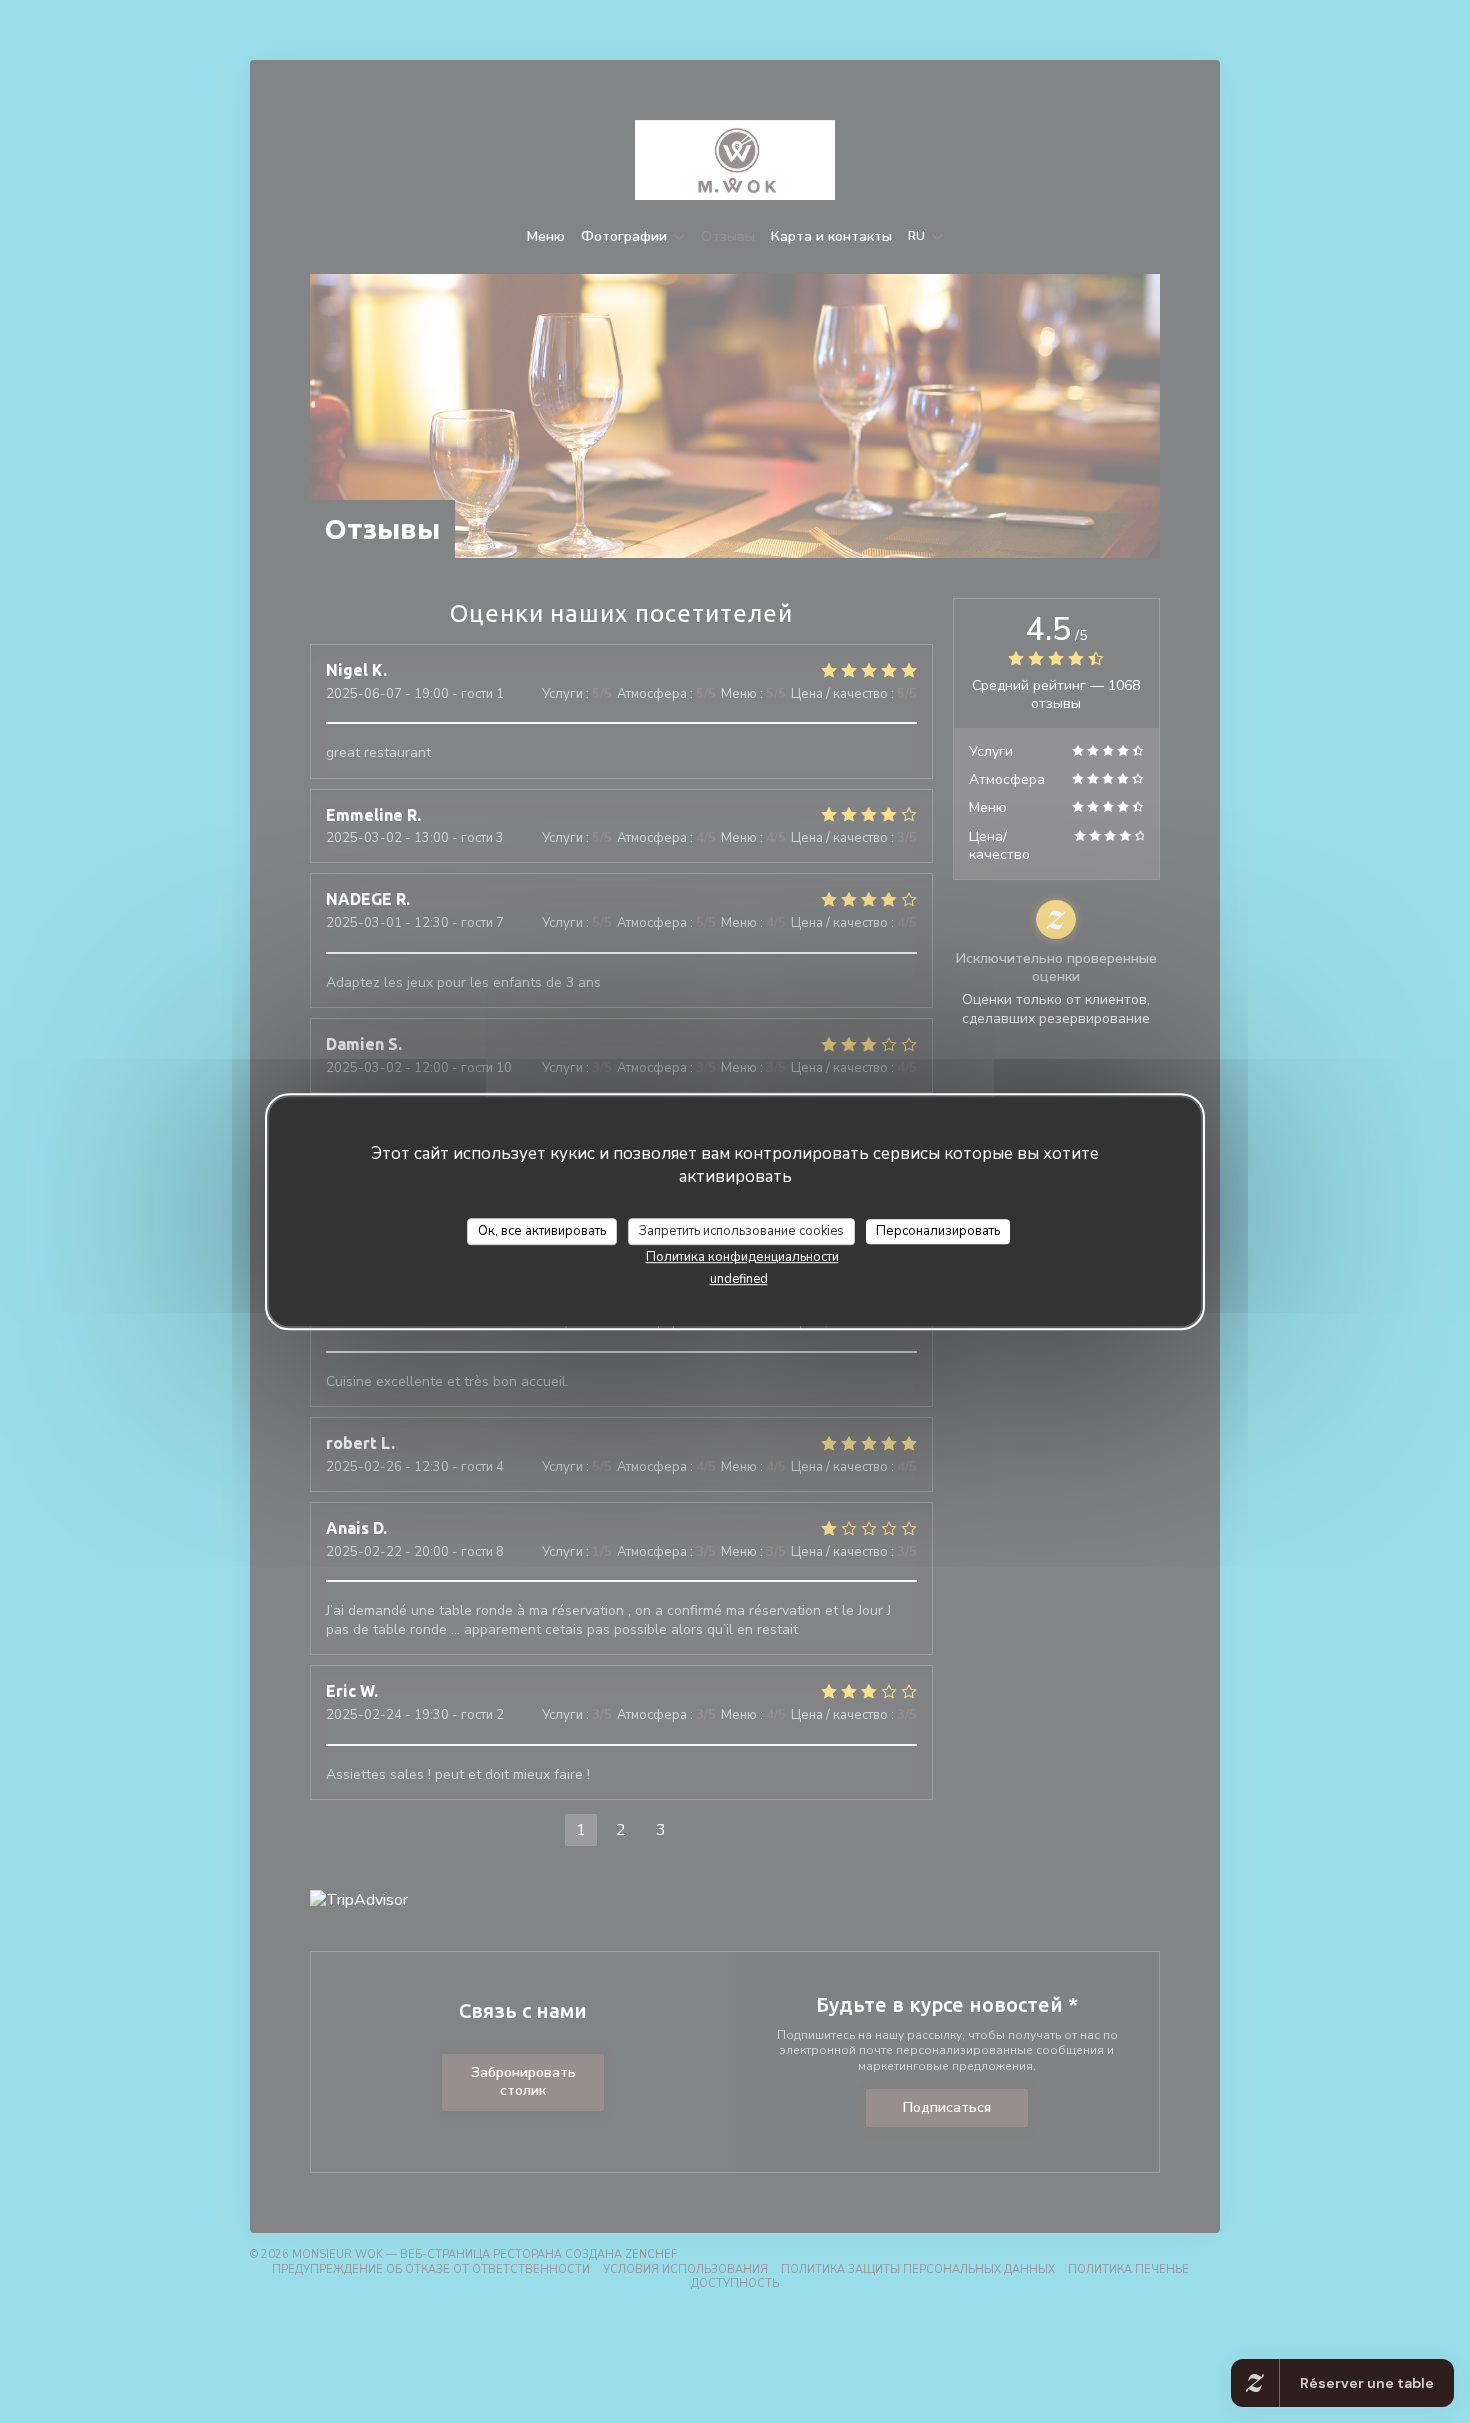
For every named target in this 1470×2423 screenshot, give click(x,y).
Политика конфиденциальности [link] (742, 1257)
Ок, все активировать (542, 1231)
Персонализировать (938, 1231)
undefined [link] (739, 1279)
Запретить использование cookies (741, 1231)
